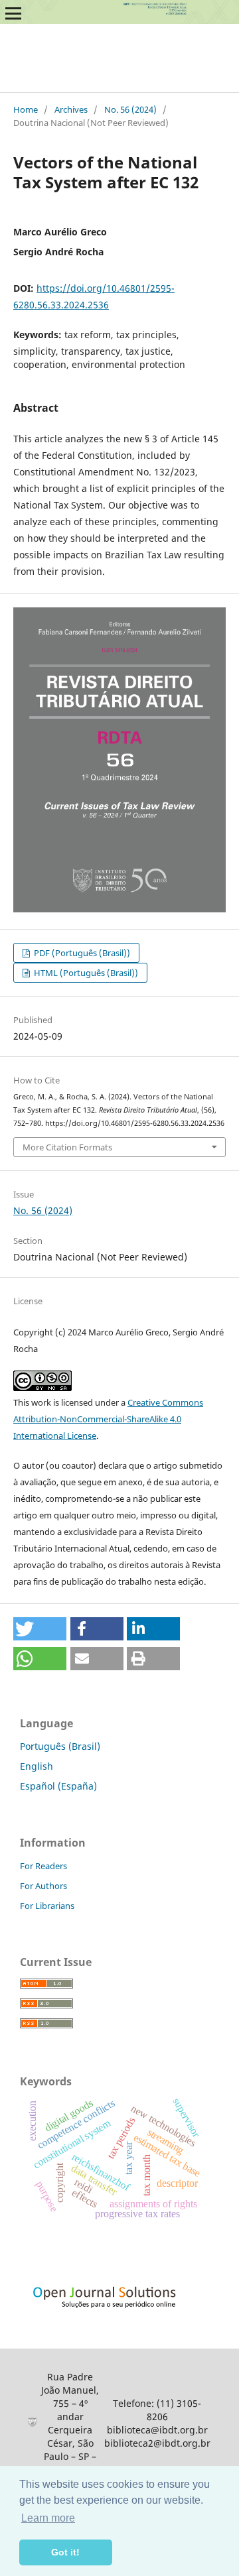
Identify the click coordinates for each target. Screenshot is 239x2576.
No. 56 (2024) (130, 109)
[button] (40, 1629)
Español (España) (58, 1786)
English (37, 1766)
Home (26, 109)
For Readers (43, 1866)
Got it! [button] (65, 2552)
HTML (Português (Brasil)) (85, 973)
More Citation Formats (67, 1147)
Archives (71, 109)
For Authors (43, 1886)
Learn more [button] (48, 2518)
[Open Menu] (13, 13)
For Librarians (47, 1906)
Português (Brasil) (60, 1746)
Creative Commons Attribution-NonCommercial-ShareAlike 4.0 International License (108, 1419)
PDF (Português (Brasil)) (81, 953)
